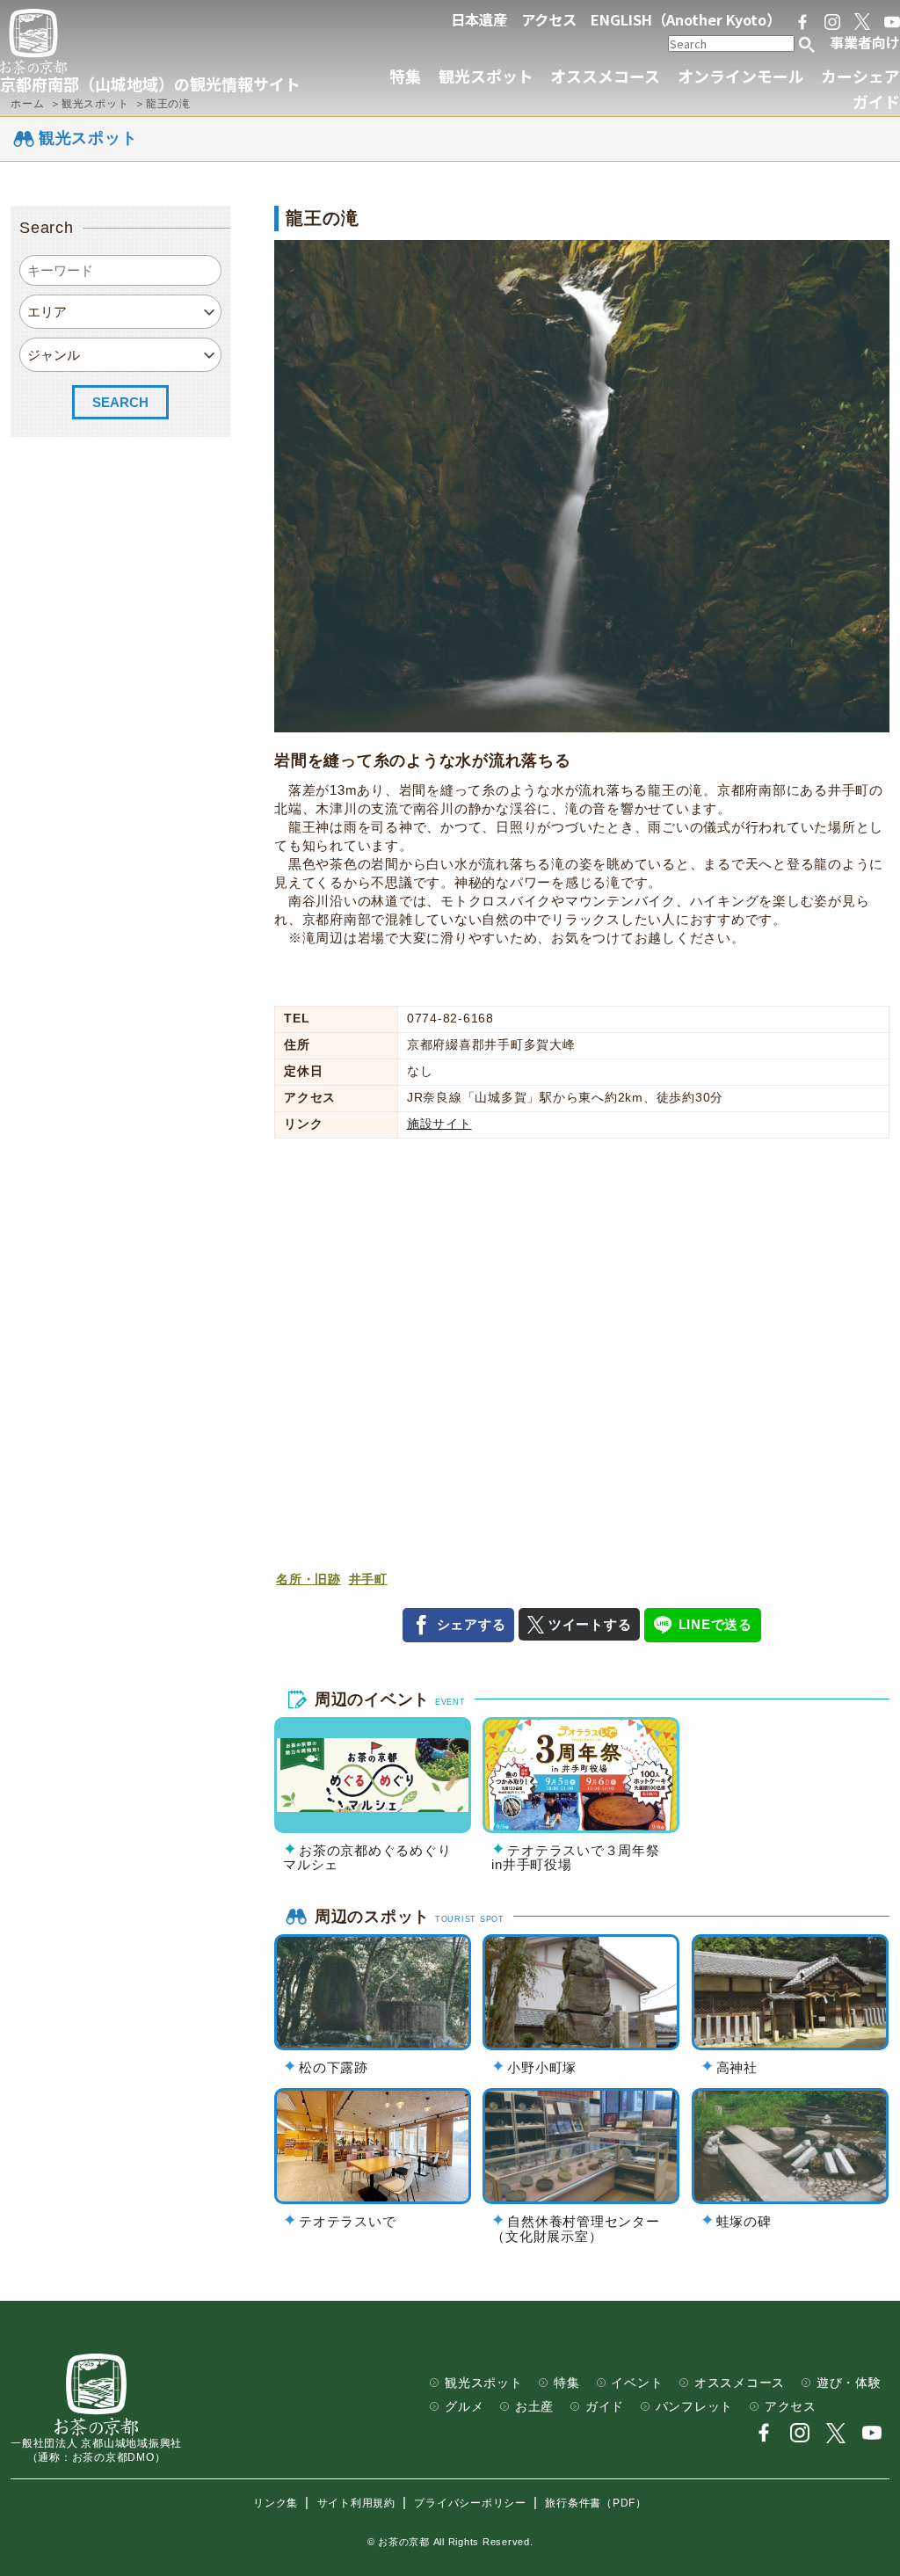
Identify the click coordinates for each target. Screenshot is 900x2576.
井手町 (368, 1579)
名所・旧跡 (308, 1579)
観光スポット (486, 76)
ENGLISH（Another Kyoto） (686, 19)
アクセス (549, 19)
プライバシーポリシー (470, 2503)
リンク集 (276, 2503)
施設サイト (439, 1124)
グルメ (464, 2407)
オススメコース (605, 76)
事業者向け (865, 42)
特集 (405, 76)
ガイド (876, 101)
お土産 (534, 2407)
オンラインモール (741, 76)
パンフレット (695, 2407)
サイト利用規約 (356, 2503)
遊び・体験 (849, 2383)
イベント (637, 2383)
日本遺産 (479, 19)
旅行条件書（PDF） (596, 2503)
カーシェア (860, 76)
